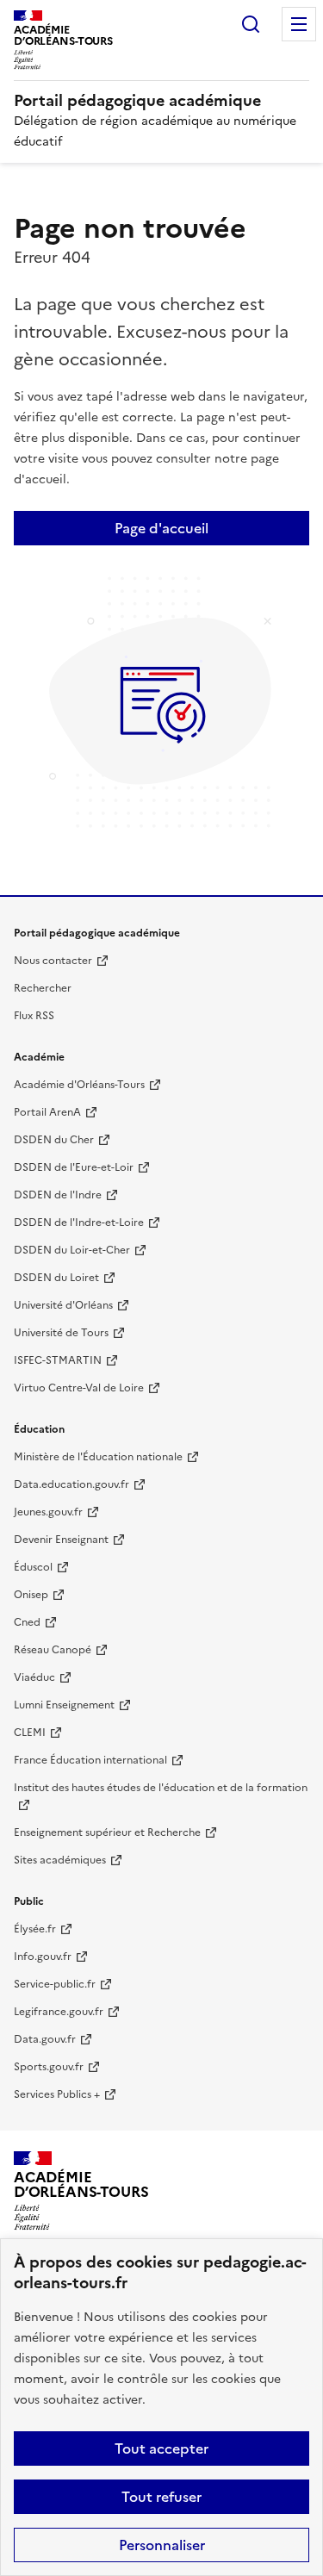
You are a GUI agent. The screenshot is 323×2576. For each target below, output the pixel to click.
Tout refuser (161, 2497)
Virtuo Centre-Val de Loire (79, 1388)
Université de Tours (61, 1333)
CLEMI (30, 1733)
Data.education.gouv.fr (71, 1484)
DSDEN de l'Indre (58, 1195)
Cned (27, 1622)
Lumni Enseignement (64, 1705)
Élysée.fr (35, 1929)
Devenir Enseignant (61, 1540)
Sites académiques (60, 1860)
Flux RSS (34, 1016)
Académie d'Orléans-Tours (79, 1085)
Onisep (31, 1595)
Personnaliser (162, 2545)
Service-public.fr (55, 1984)
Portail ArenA (47, 1112)
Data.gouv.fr (45, 2039)
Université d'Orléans (63, 1305)
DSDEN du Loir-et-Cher (72, 1250)
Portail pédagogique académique (137, 100)
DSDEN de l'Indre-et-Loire (79, 1223)
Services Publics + (57, 2094)
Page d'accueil (161, 528)
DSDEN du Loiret (56, 1278)
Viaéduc (34, 1677)
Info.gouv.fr (43, 1957)
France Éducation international (90, 1760)
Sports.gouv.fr (49, 2067)
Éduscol (33, 1567)
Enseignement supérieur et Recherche (107, 1832)
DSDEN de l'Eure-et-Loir (74, 1167)
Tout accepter (161, 2448)
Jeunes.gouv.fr (48, 1512)
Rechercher (251, 24)
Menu (299, 24)
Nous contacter (53, 961)
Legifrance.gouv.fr (59, 2012)
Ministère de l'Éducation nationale (98, 1457)
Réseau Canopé (53, 1650)
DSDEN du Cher (54, 1140)
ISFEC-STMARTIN (58, 1360)
